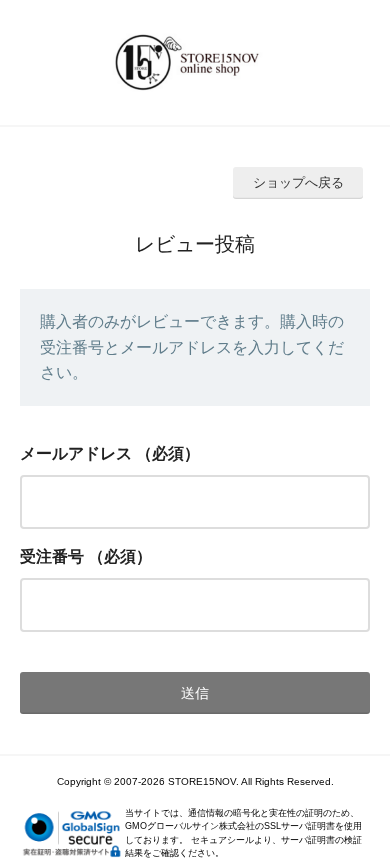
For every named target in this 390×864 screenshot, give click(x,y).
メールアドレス (76, 453)
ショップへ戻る (298, 182)
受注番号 (52, 556)
